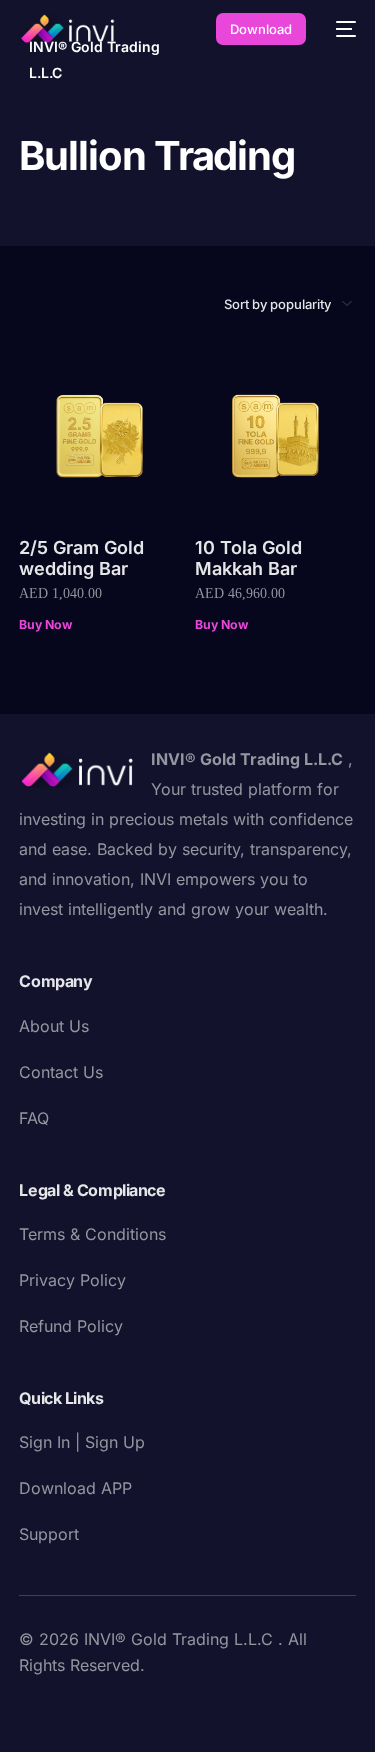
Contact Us (61, 1072)
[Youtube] (99, 1708)
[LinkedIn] (163, 1708)
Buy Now (45, 624)
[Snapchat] (195, 1708)
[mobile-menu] (341, 29)
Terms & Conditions (92, 1234)
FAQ (34, 1118)
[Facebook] (35, 1708)
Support (49, 1534)
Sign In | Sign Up (82, 1442)
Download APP (75, 1488)
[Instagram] (131, 1708)
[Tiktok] (227, 1708)
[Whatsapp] (259, 1708)
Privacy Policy (72, 1280)
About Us (54, 1026)
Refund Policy (71, 1326)
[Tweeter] (67, 1708)
